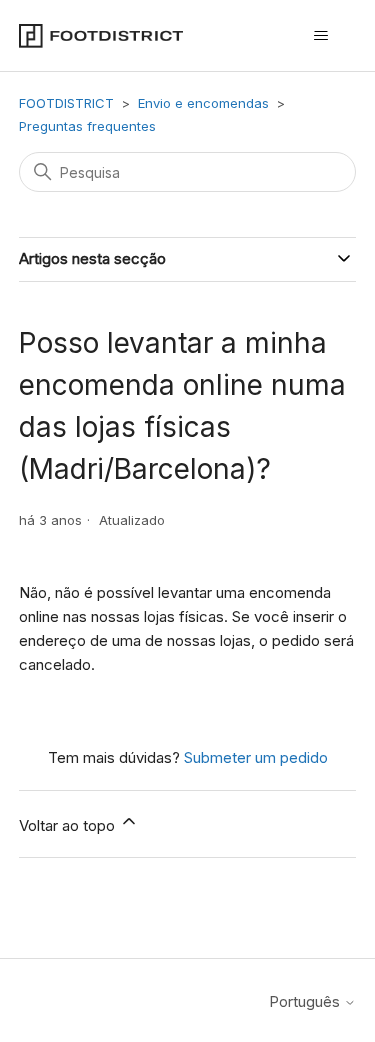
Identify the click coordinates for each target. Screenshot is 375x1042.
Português (306, 1001)
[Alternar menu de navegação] (320, 36)
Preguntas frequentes (87, 126)
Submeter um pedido (256, 757)
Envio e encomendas (205, 103)
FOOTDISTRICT (66, 103)
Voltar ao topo (69, 825)
